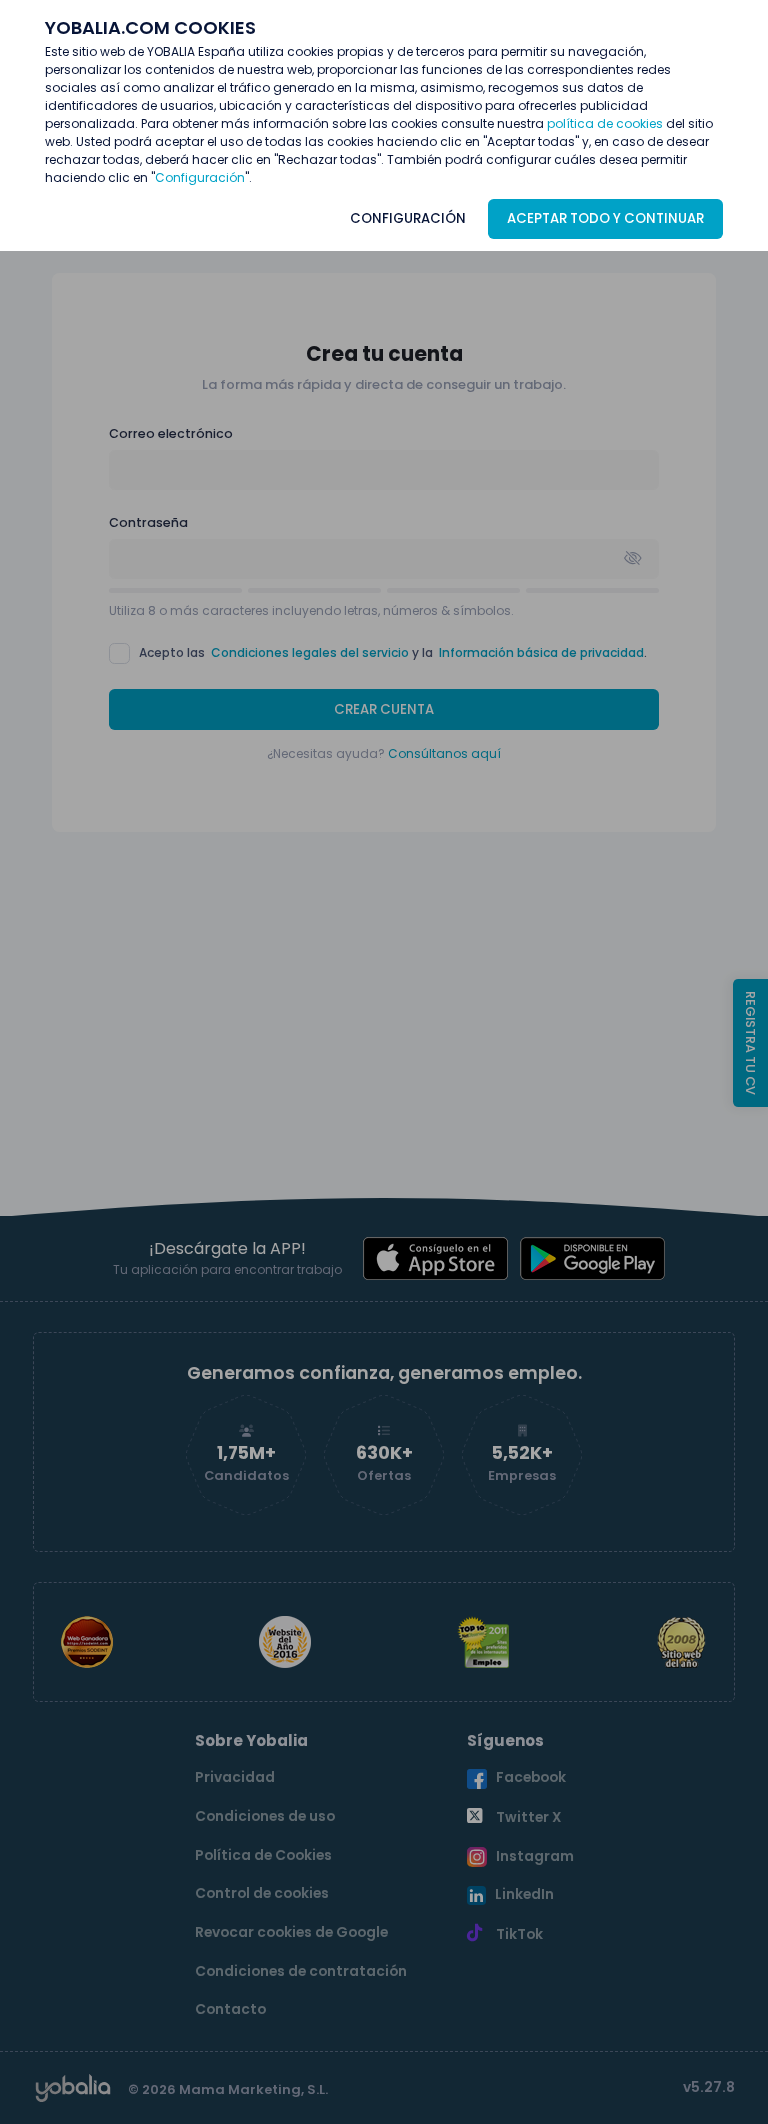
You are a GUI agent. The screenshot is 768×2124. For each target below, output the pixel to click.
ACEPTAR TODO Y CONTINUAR (605, 218)
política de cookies (605, 123)
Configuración (200, 177)
